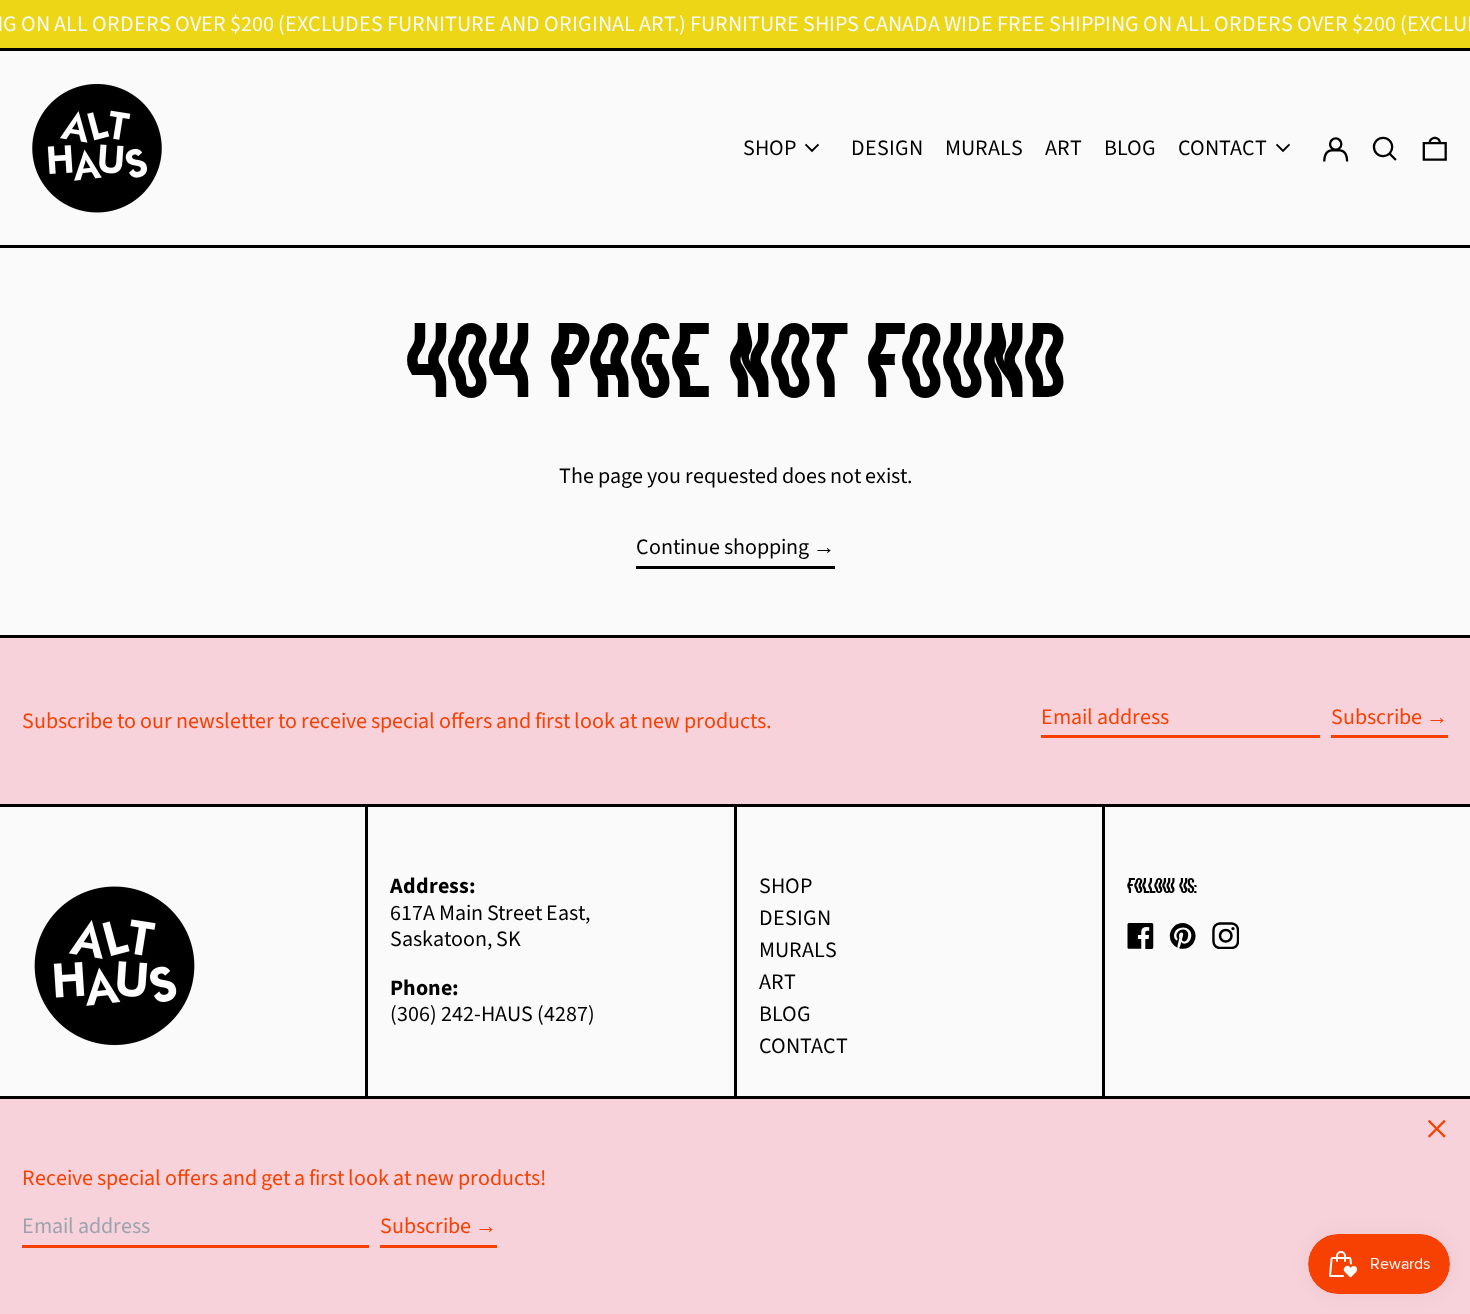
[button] (1435, 148)
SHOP (785, 886)
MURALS (798, 950)
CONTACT (803, 1046)
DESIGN (795, 918)
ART (777, 982)
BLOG (785, 1014)
